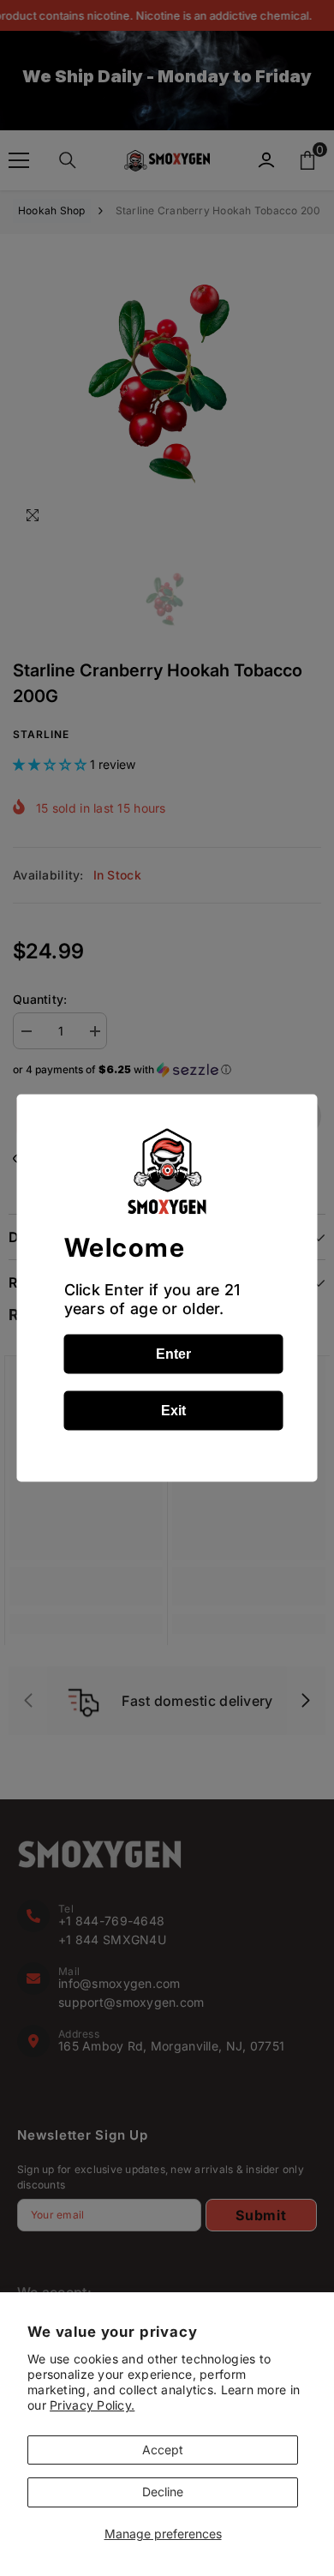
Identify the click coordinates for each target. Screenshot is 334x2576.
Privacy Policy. (92, 2405)
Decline (163, 2492)
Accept (163, 2450)
